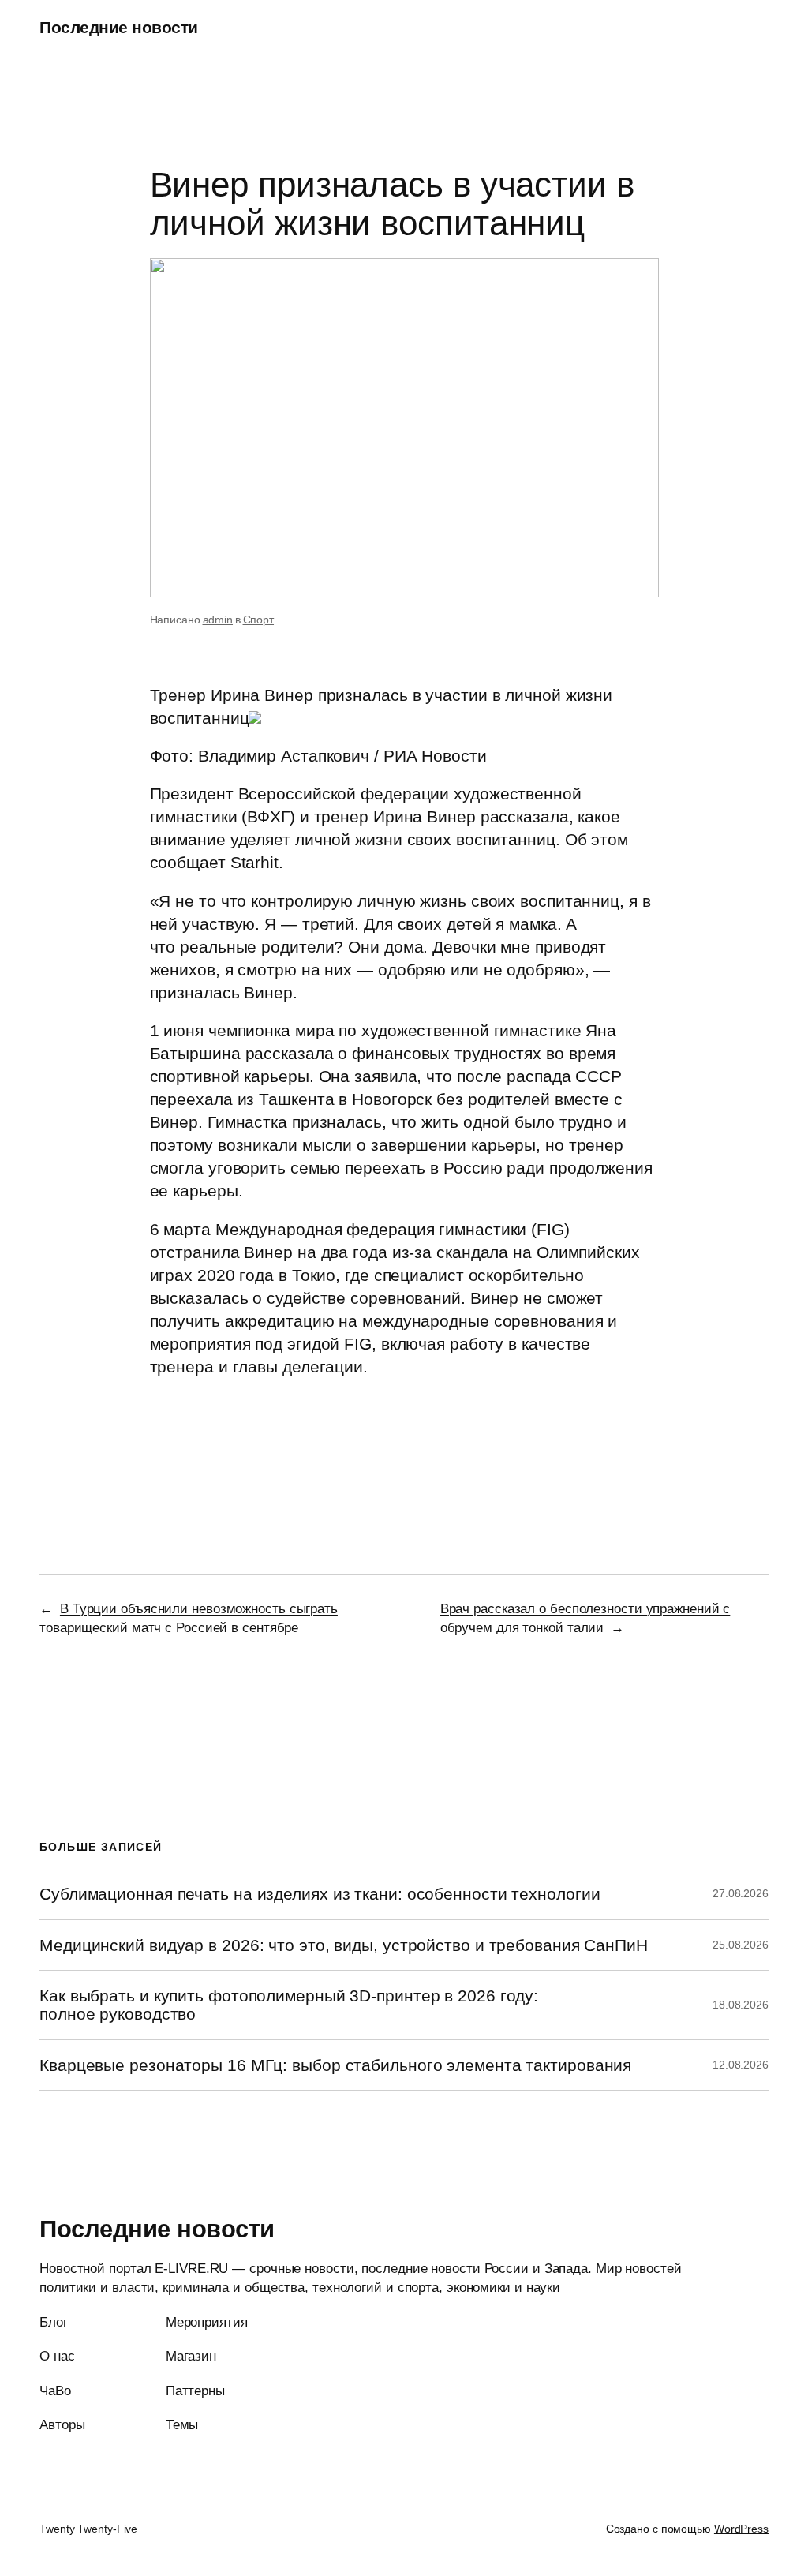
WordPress (741, 2529)
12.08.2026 (741, 2065)
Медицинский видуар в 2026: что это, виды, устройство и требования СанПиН (344, 1945)
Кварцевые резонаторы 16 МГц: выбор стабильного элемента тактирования (335, 2065)
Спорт (259, 620)
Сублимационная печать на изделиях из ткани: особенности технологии (320, 1894)
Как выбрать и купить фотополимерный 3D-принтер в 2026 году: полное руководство (289, 2005)
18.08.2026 (741, 2005)
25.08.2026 (741, 1945)
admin (218, 620)
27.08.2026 (741, 1893)
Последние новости (119, 27)
